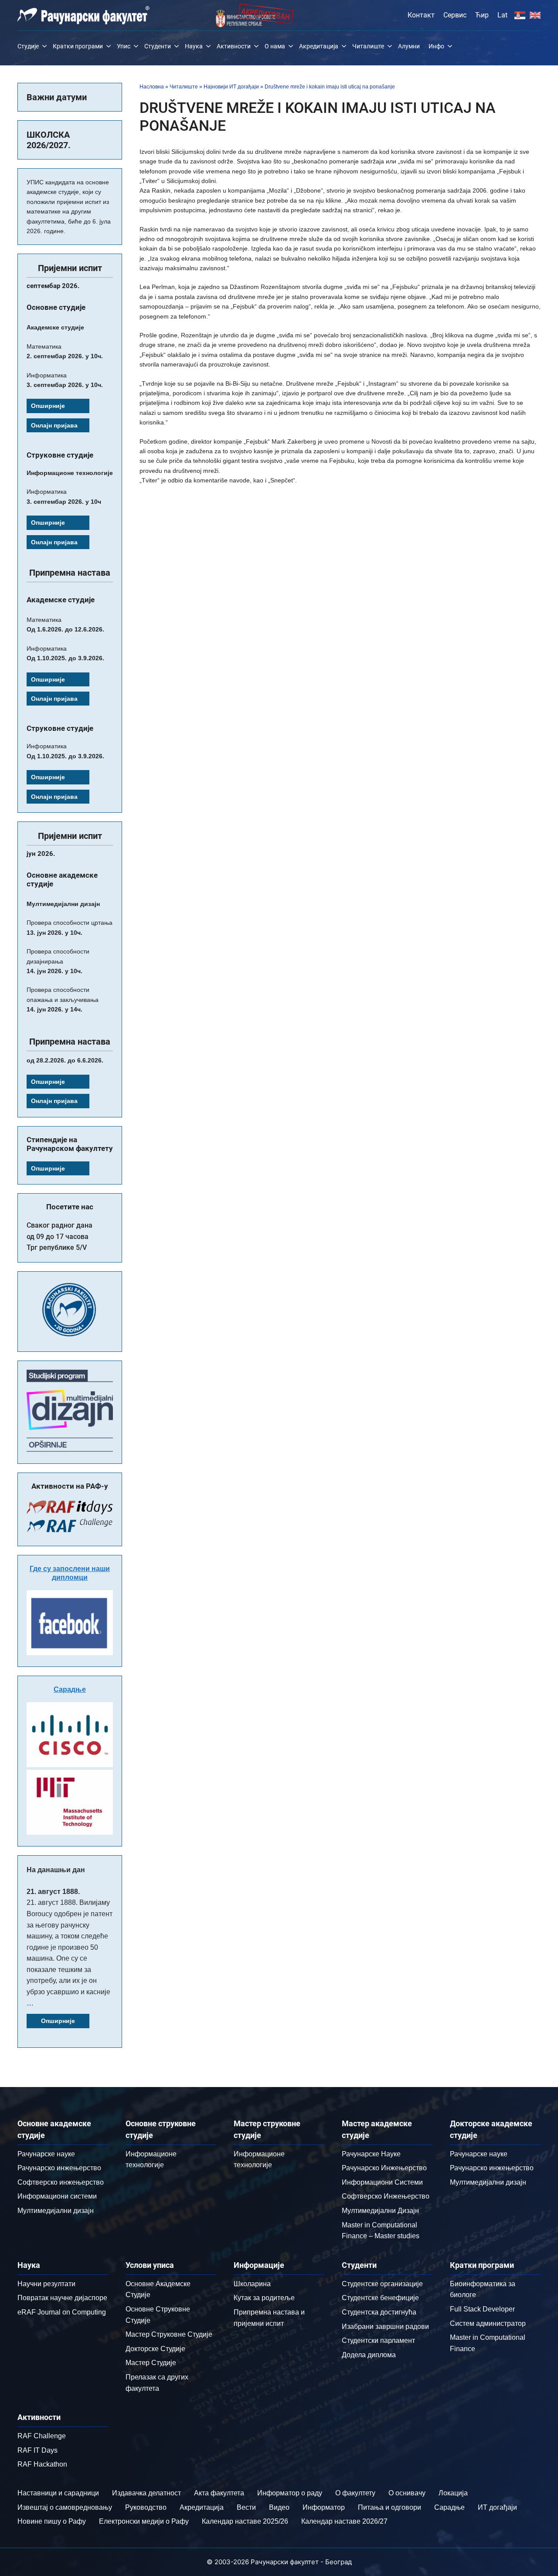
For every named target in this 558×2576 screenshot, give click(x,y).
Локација (453, 2493)
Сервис (455, 15)
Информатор (324, 2507)
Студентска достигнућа (379, 2312)
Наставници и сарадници (58, 2493)
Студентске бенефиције (380, 2298)
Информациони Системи (382, 2182)
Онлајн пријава (54, 425)
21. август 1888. (53, 1892)
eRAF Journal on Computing (62, 2312)
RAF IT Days (37, 2450)
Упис (124, 46)
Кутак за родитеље (264, 2298)
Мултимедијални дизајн (56, 2211)
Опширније (48, 406)
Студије (28, 46)
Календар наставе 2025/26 (245, 2521)
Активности (234, 46)
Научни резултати (46, 2284)
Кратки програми (78, 46)
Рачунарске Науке (371, 2154)
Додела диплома (369, 2355)
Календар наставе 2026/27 (344, 2521)
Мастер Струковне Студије (169, 2334)
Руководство (146, 2507)
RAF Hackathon (42, 2464)
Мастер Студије (151, 2363)
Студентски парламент (378, 2340)
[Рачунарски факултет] (83, 15)
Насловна (152, 87)
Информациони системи (57, 2196)
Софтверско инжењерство (61, 2182)
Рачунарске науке (46, 2154)
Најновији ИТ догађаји (231, 87)
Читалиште (368, 46)
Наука (194, 46)
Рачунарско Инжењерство (384, 2168)
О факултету (355, 2493)
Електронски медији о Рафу (144, 2521)
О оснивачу (407, 2493)
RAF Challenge (42, 2436)
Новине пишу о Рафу (52, 2521)
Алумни (409, 46)
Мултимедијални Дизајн (380, 2211)
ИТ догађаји (497, 2507)
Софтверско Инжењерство (386, 2196)
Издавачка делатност (146, 2493)
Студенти (158, 46)
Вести (246, 2507)
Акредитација (319, 46)
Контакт (421, 15)
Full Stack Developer (482, 2309)
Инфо (436, 46)
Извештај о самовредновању (65, 2507)
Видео (279, 2507)
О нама (275, 46)
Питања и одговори (390, 2507)
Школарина (252, 2284)
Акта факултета (219, 2493)
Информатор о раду (290, 2493)
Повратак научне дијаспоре (62, 2298)
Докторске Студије (155, 2349)
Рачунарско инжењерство (59, 2168)
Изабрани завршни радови (385, 2327)
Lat (502, 15)
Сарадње (70, 1689)
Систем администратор (488, 2323)
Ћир (482, 15)
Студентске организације (382, 2284)
